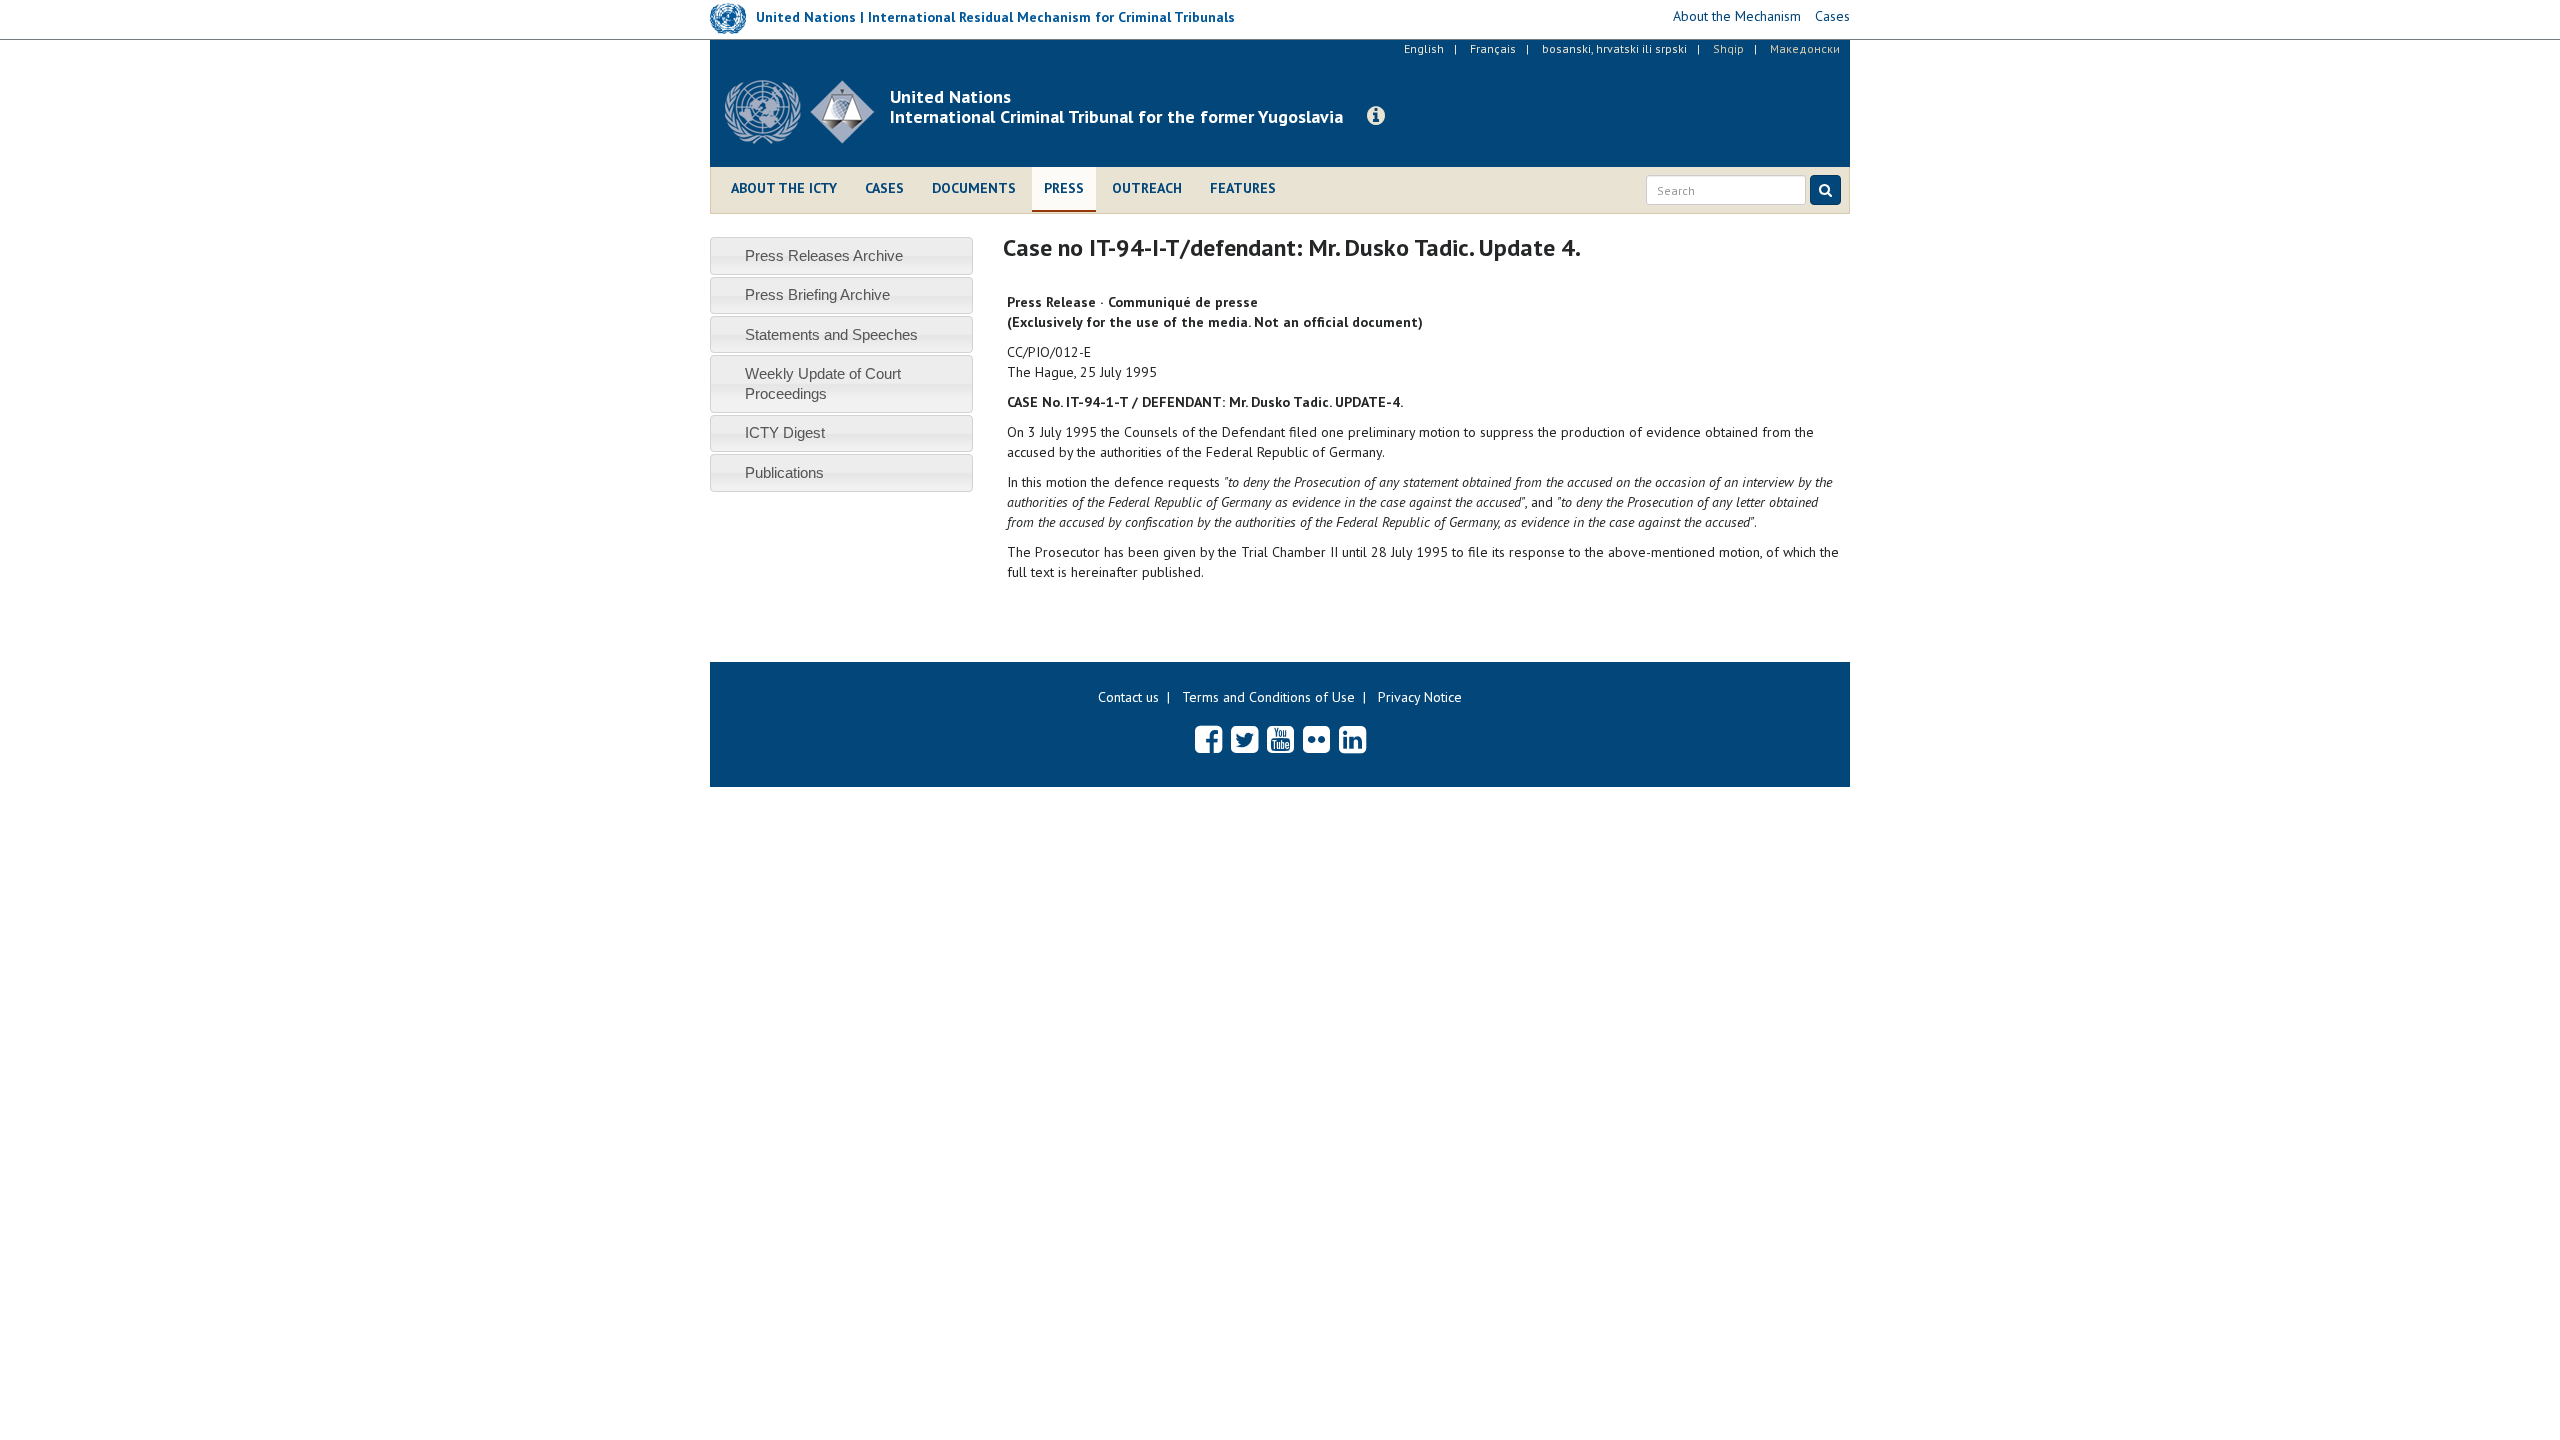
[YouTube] (1280, 739)
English (1424, 48)
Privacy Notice (1420, 697)
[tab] (841, 255)
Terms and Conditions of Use (1268, 697)
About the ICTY (784, 188)
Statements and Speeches (831, 334)
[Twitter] (1244, 739)
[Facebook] (1208, 739)
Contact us (1128, 697)
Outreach (1147, 188)
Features (1243, 188)
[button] (1376, 116)
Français (1493, 48)
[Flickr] (1316, 739)
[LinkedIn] (1352, 739)
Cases (884, 188)
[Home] (807, 112)
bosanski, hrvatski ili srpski (1614, 48)
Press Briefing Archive (817, 294)
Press (1064, 188)
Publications (784, 472)
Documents (974, 188)
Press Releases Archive (824, 255)
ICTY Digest (785, 432)
